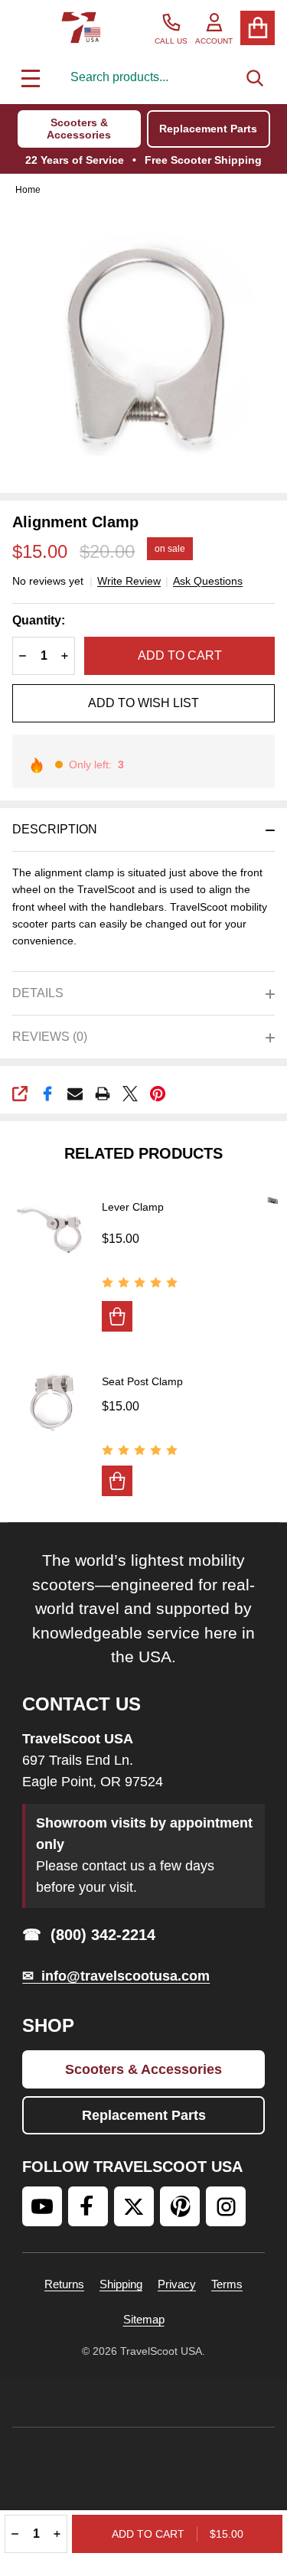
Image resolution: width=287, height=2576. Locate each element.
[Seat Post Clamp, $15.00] (51, 1402)
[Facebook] (47, 1094)
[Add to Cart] (117, 1316)
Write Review (129, 581)
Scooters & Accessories (79, 129)
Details (38, 993)
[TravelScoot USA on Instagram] (226, 2206)
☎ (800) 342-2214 (89, 1935)
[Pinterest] (158, 1094)
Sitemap (144, 2319)
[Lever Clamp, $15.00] (51, 1228)
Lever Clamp (133, 1207)
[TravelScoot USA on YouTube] (42, 2206)
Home (28, 190)
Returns (64, 2284)
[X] (130, 1094)
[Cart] (258, 28)
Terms (227, 2284)
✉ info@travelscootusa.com (116, 1976)
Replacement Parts (208, 129)
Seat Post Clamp (142, 1381)
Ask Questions (208, 581)
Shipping (121, 2284)
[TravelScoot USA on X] (134, 2206)
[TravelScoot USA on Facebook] (88, 2206)
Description (55, 829)
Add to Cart (180, 655)
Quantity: (39, 620)
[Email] (75, 1094)
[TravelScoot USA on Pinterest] (180, 2206)
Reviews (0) (50, 1037)
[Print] (103, 1094)
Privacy (177, 2284)
